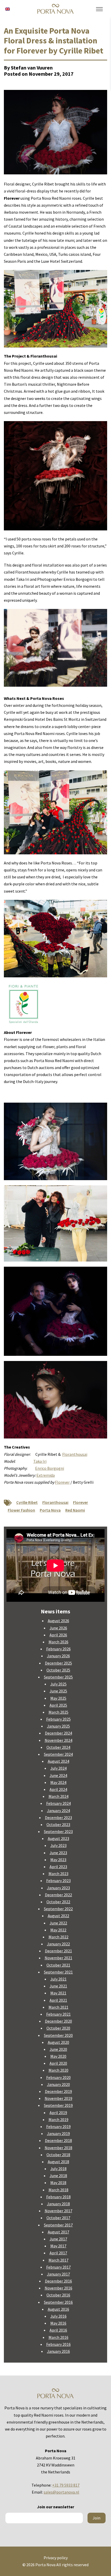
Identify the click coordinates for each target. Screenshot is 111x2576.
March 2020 (58, 2070)
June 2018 (58, 2176)
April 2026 (58, 1635)
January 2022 (58, 1944)
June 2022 (58, 1923)
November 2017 (58, 2211)
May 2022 (58, 1930)
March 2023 (58, 1874)
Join (97, 2518)
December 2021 (58, 1951)
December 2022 (58, 1895)
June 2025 (58, 1691)
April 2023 (58, 1867)
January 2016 (58, 2351)
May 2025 (58, 1698)
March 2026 (58, 1642)
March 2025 (58, 1712)
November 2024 (58, 1740)
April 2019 (58, 2113)
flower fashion (21, 1510)
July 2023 (58, 1845)
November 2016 (58, 2288)
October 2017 (58, 2218)
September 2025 (58, 1677)
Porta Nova (50, 1510)
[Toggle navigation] (99, 9)
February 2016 (58, 2344)
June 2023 (58, 1853)
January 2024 (58, 1811)
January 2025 (58, 1726)
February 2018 (58, 2197)
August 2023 (58, 1838)
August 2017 (58, 2232)
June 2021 (58, 1986)
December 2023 (58, 1817)
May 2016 (58, 2323)
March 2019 (58, 2119)
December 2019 (58, 2091)
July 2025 (58, 1684)
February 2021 (58, 2014)
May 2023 (58, 1860)
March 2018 (58, 2190)
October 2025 (58, 1670)
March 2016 (58, 2337)
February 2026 (58, 1649)
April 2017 (58, 2253)
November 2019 (58, 2098)
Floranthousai (75, 1454)
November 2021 (58, 1958)
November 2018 (58, 2148)
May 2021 (58, 1993)
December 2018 (58, 2140)
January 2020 (58, 2084)
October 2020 (58, 2028)
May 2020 (58, 2056)
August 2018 (58, 2162)
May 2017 (58, 2246)
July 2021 (58, 1979)
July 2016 (58, 2316)
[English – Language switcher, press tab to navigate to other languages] (7, 9)
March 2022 (58, 1937)
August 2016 (58, 2309)
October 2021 (58, 1965)
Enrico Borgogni (50, 1468)
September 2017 (58, 2225)
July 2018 (58, 2169)
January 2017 (58, 2274)
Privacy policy (56, 2558)
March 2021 (58, 2007)
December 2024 (58, 1733)
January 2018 (58, 2204)
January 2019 (58, 2133)
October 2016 (58, 2295)
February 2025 (58, 1719)
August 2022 (58, 1916)
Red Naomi (75, 1510)
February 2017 (58, 2267)
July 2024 (58, 1768)
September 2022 (58, 1909)
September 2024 (58, 1754)
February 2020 (58, 2077)
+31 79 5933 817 (66, 2485)
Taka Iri (40, 1461)
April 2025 (58, 1705)
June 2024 (58, 1775)
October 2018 (58, 2155)
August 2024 (58, 1761)
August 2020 (58, 2042)
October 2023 (58, 1824)
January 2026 (58, 1656)
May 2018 (58, 2183)
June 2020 (58, 2049)
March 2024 (58, 1796)
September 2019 (58, 2105)
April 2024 (58, 1789)
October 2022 (58, 1902)
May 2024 (58, 1782)
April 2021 (58, 2000)
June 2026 (58, 1628)
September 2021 (58, 1972)
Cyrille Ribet (27, 1502)
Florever (62, 1482)
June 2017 (58, 2239)
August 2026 (58, 1621)
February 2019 (58, 2126)
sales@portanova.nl (61, 2492)
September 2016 (58, 2302)
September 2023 (58, 1831)
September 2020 (58, 2035)
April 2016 (58, 2330)
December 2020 (58, 2021)
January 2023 (58, 1888)
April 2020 (58, 2063)
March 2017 (58, 2260)
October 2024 (58, 1747)
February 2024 (58, 1803)
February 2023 (58, 1881)
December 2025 (58, 1663)
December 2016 (58, 2281)
